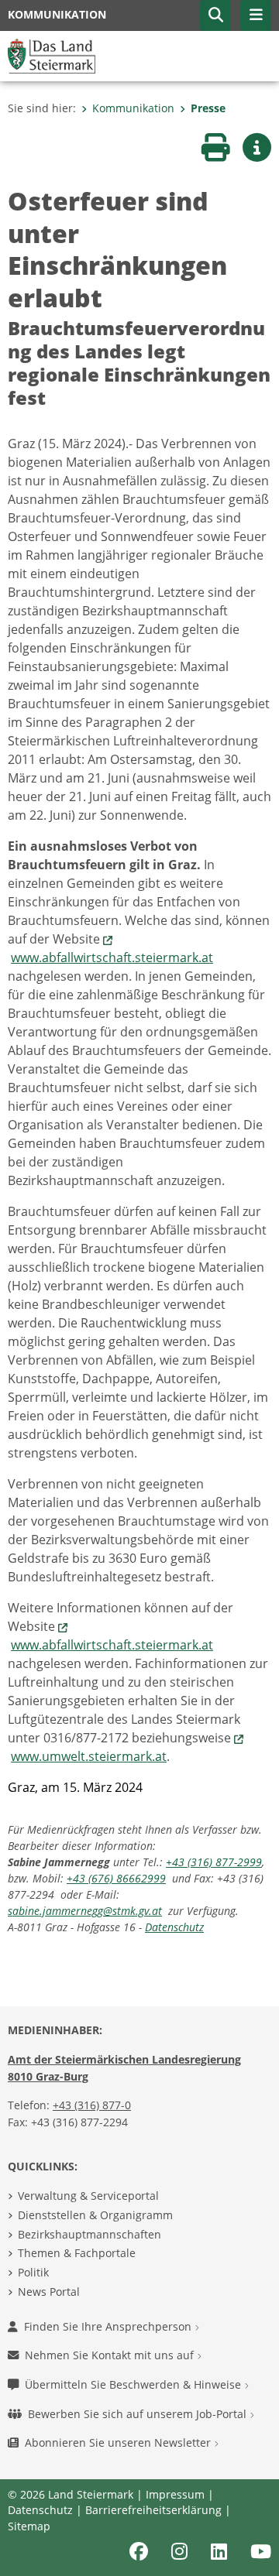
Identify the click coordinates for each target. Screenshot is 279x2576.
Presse (208, 108)
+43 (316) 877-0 (92, 2105)
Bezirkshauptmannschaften (90, 2234)
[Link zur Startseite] (52, 55)
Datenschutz (174, 1927)
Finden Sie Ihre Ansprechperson (109, 2326)
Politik (33, 2272)
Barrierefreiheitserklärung (153, 2510)
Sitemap (29, 2526)
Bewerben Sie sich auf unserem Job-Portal (139, 2414)
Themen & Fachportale (77, 2253)
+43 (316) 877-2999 (214, 1862)
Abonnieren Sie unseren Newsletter (119, 2442)
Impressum (175, 2494)
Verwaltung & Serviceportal (88, 2196)
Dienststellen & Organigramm (95, 2215)
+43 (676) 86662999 (116, 1878)
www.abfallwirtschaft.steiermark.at (112, 957)
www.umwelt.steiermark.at (89, 1756)
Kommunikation (133, 108)
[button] (215, 15)
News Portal (49, 2292)
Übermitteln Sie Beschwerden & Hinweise (134, 2384)
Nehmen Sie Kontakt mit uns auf (111, 2355)
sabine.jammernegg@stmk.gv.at (85, 1911)
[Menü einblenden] (256, 15)
